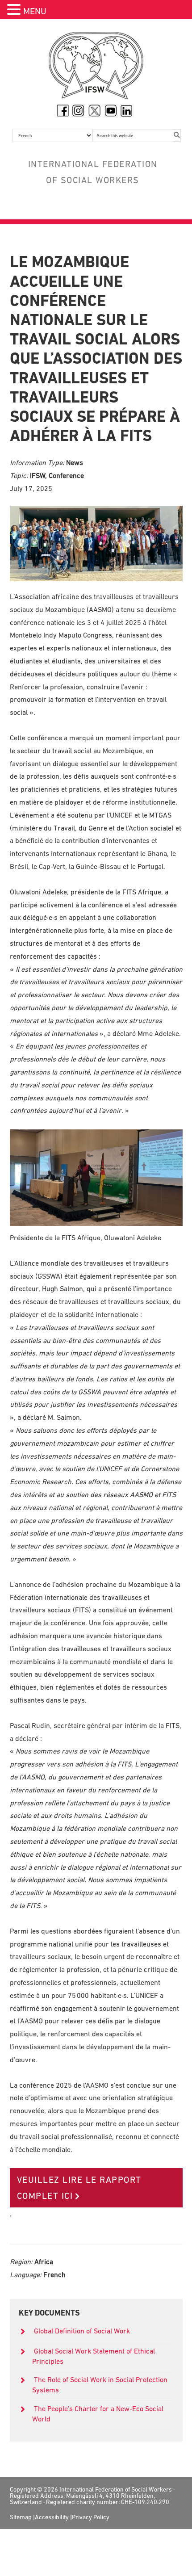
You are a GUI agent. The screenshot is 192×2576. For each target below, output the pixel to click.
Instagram (79, 110)
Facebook (63, 110)
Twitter (95, 110)
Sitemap (21, 2517)
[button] (15, 10)
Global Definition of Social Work (82, 2331)
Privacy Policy (91, 2517)
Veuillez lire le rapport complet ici (79, 2188)
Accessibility (52, 2517)
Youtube (111, 110)
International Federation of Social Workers (96, 68)
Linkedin (127, 110)
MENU (35, 11)
